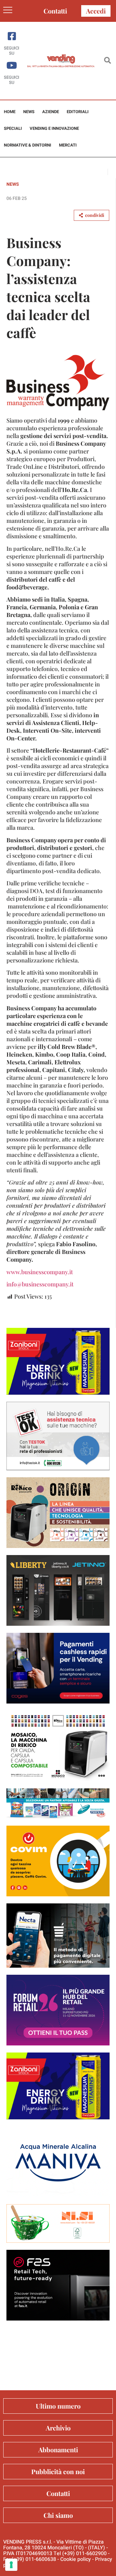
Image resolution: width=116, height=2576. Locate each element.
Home (10, 112)
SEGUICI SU (12, 51)
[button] (107, 61)
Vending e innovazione (54, 128)
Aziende (51, 112)
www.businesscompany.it (40, 1272)
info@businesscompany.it (40, 1284)
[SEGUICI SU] (12, 36)
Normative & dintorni (28, 145)
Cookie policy (76, 2559)
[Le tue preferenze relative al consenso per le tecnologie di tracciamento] (11, 2565)
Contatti (55, 11)
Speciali (13, 128)
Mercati (68, 145)
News (29, 112)
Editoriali (78, 112)
